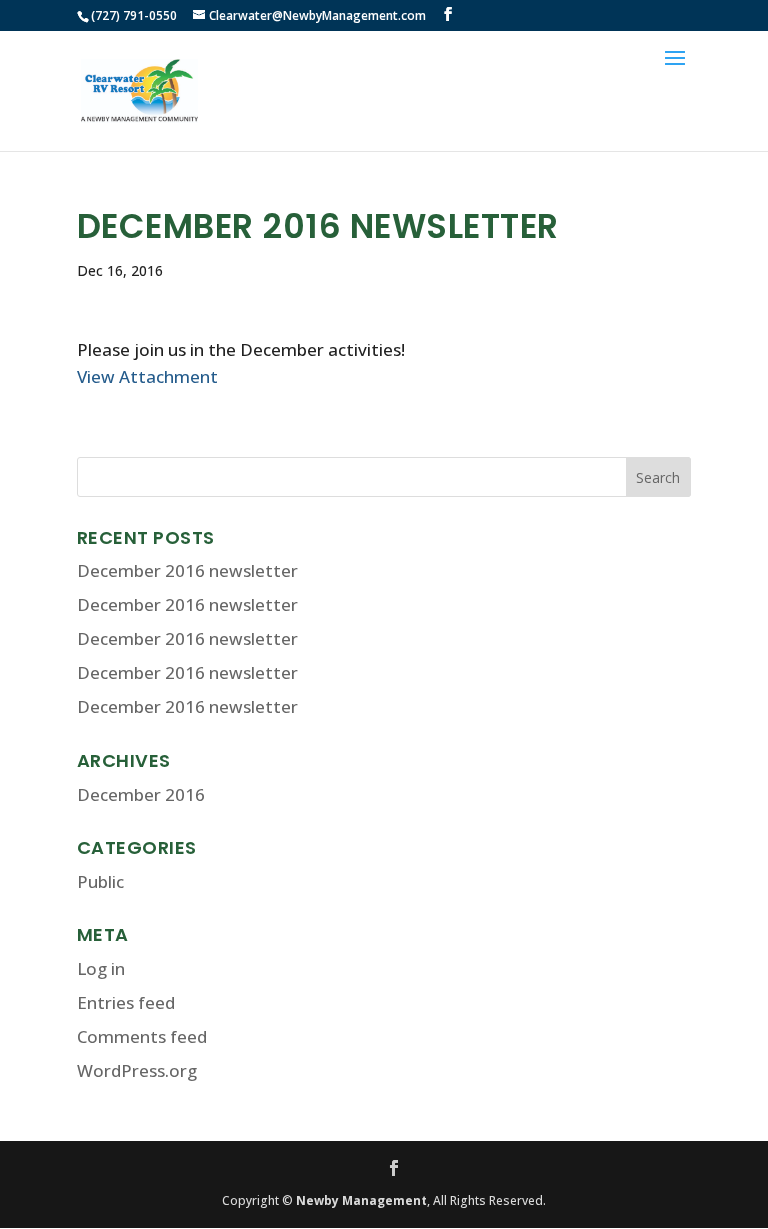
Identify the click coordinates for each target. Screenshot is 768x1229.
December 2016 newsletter (187, 570)
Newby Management (361, 1200)
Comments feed (142, 1036)
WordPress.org (137, 1070)
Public (100, 881)
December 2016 (141, 794)
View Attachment (147, 376)
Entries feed (126, 1002)
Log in (101, 968)
